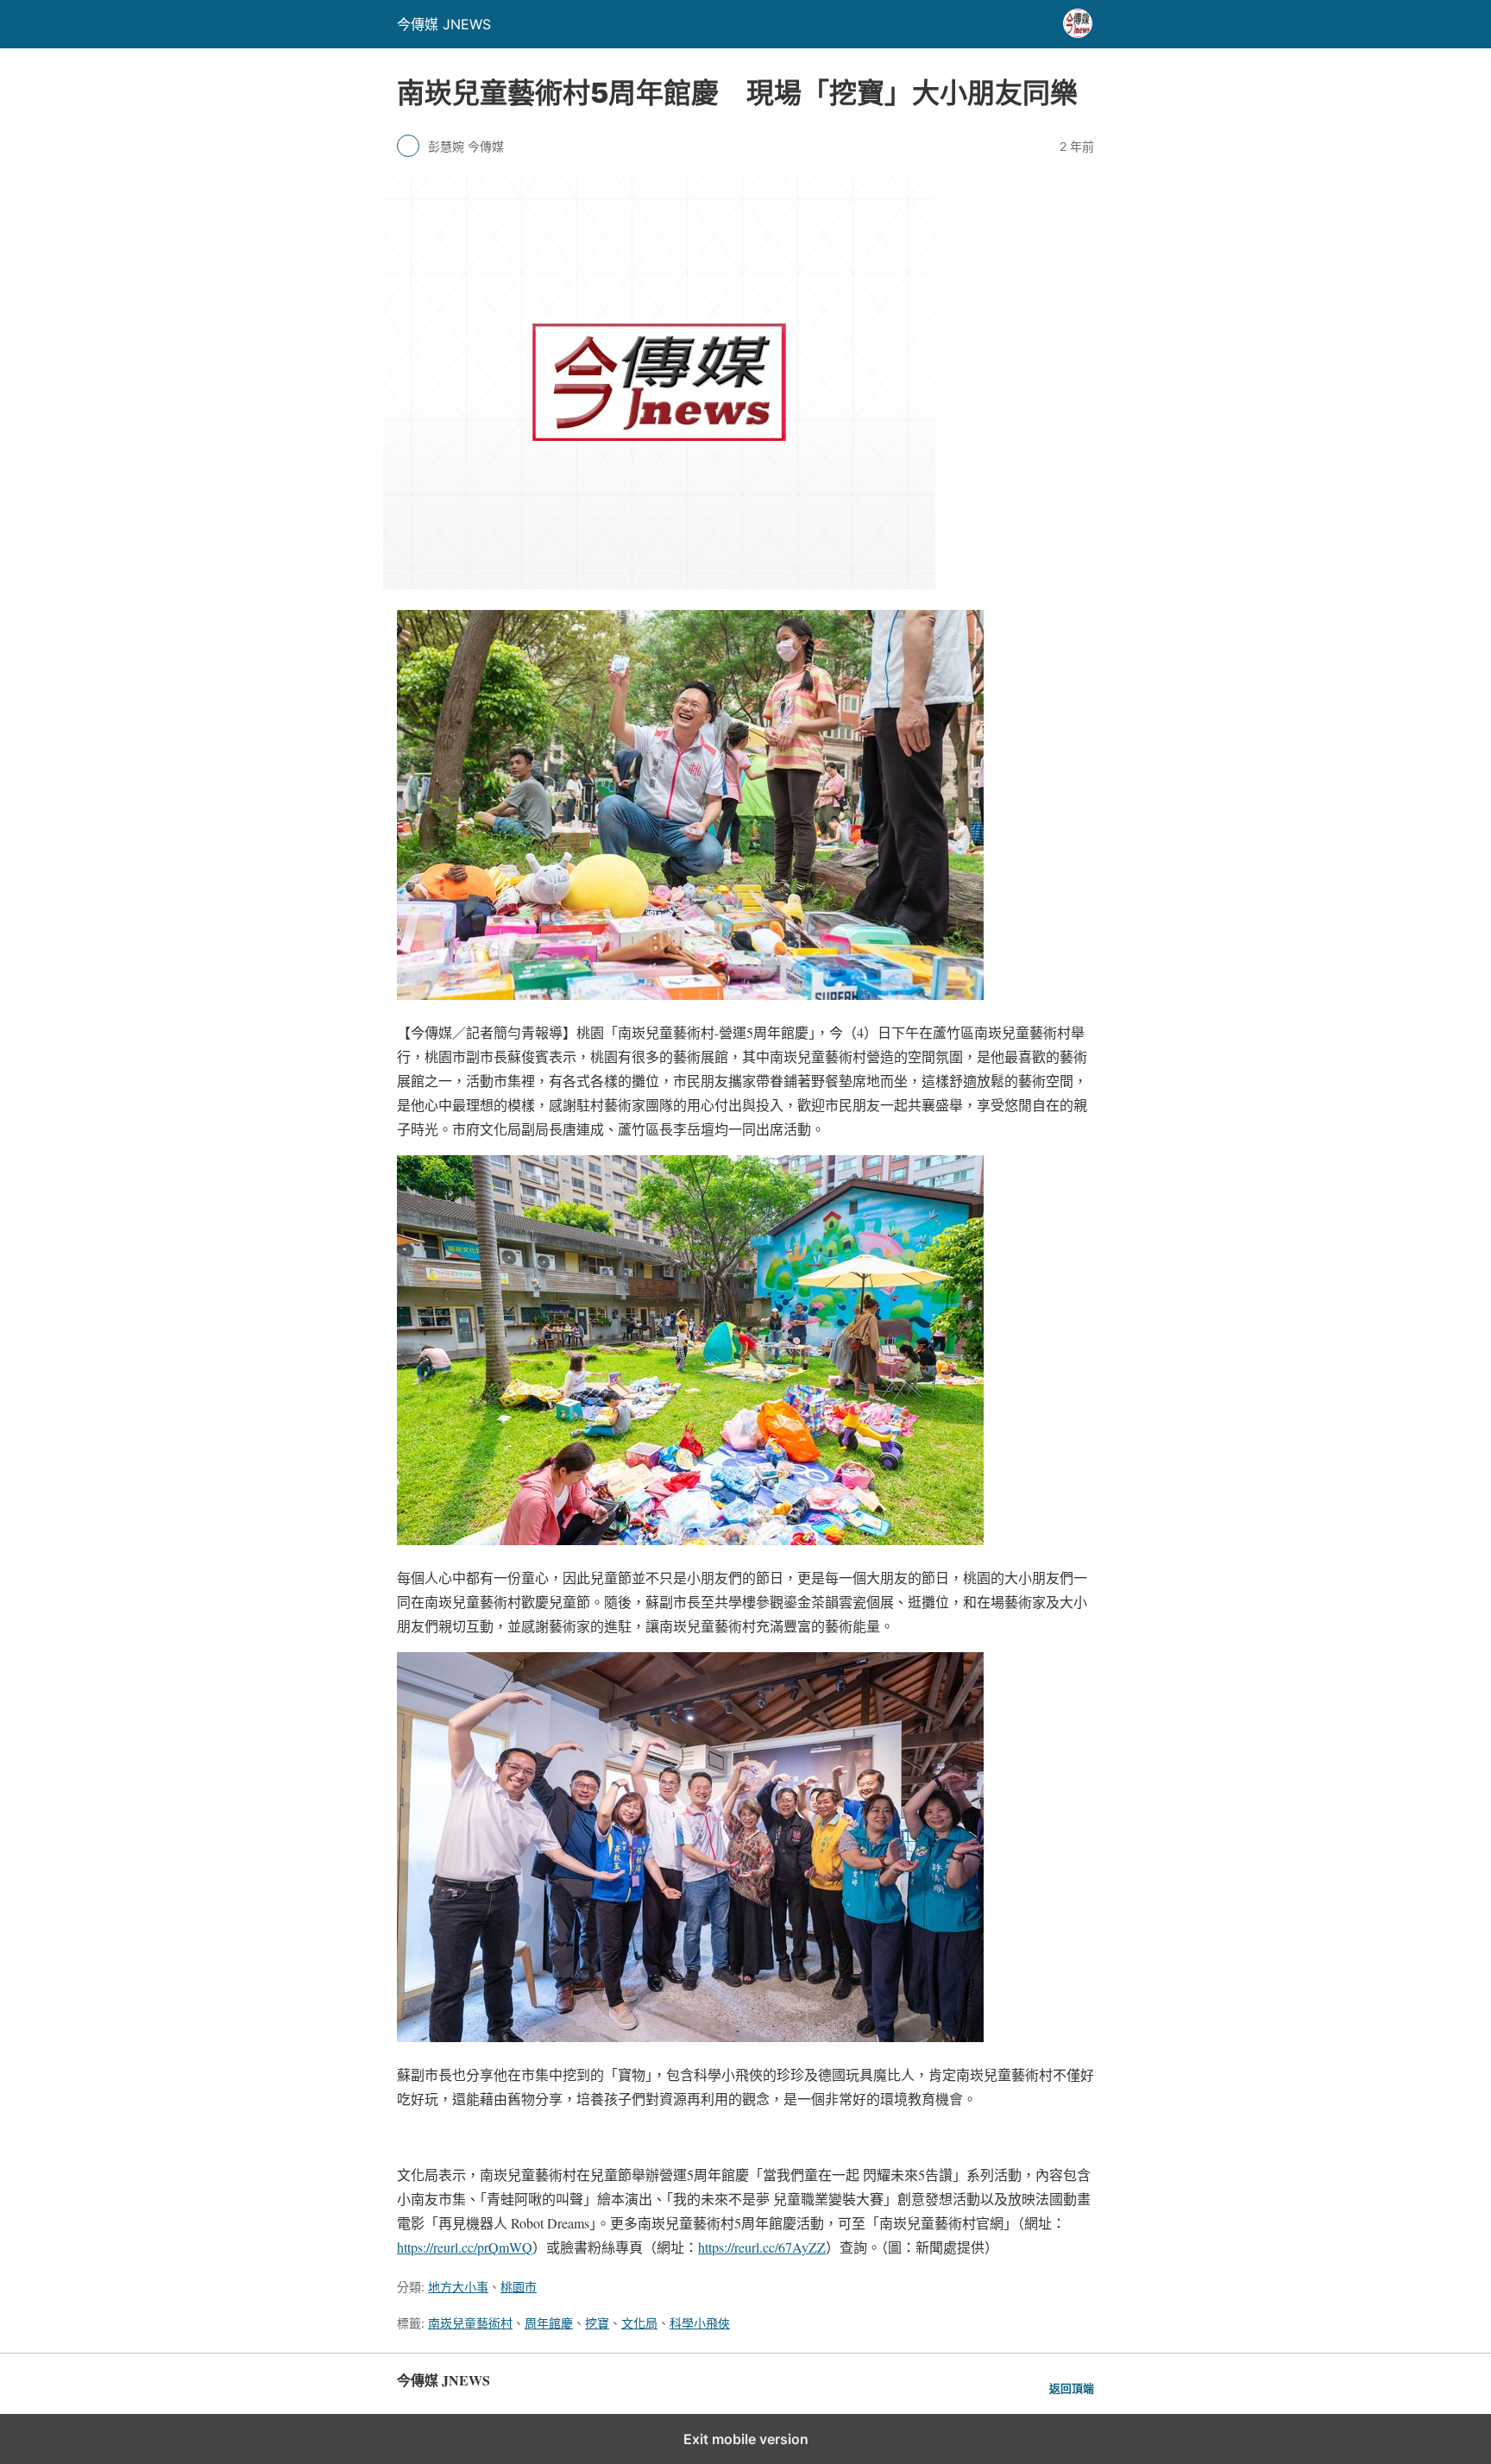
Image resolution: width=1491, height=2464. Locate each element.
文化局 (639, 2323)
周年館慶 (549, 2323)
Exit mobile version (746, 2439)
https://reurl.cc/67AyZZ (762, 2247)
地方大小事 (458, 2287)
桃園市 (519, 2287)
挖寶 (597, 2323)
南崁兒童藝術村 (470, 2323)
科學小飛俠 (700, 2323)
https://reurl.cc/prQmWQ (465, 2247)
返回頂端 (1072, 2389)
